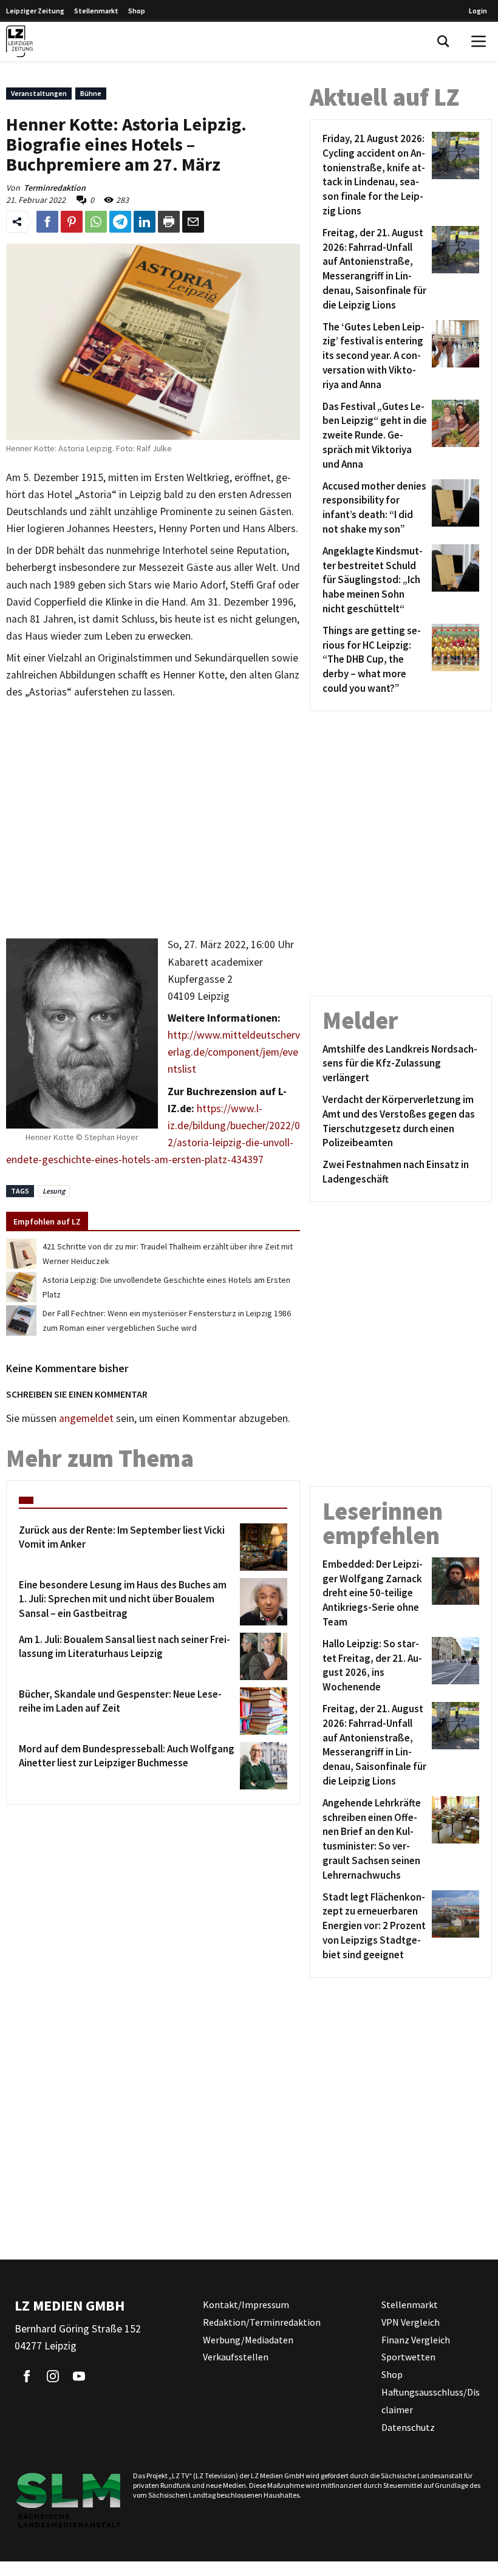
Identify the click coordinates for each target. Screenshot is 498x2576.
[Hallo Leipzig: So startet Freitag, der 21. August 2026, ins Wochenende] (453, 1666)
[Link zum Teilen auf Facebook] (47, 222)
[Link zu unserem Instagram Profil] (53, 2376)
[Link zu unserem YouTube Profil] (79, 2376)
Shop (137, 11)
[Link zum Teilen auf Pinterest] (72, 222)
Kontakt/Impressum (246, 2304)
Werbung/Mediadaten (248, 2339)
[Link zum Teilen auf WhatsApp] (96, 222)
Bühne (91, 93)
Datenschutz (408, 2427)
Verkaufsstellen (236, 2357)
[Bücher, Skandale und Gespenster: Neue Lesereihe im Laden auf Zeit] (261, 1711)
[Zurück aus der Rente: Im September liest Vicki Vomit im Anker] (261, 1547)
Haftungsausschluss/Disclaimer (431, 2401)
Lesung (54, 1191)
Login (478, 11)
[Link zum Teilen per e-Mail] (193, 222)
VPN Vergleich (411, 2321)
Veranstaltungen (39, 93)
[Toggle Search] (443, 41)
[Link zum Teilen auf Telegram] (120, 222)
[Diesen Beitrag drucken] (169, 222)
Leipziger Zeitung (35, 11)
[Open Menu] (479, 41)
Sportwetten (408, 2357)
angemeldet (86, 1418)
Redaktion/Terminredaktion (262, 2321)
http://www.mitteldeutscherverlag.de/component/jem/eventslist (234, 1052)
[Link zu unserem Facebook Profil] (27, 2376)
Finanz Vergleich (416, 2339)
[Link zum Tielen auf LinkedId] (145, 222)
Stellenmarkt (96, 11)
